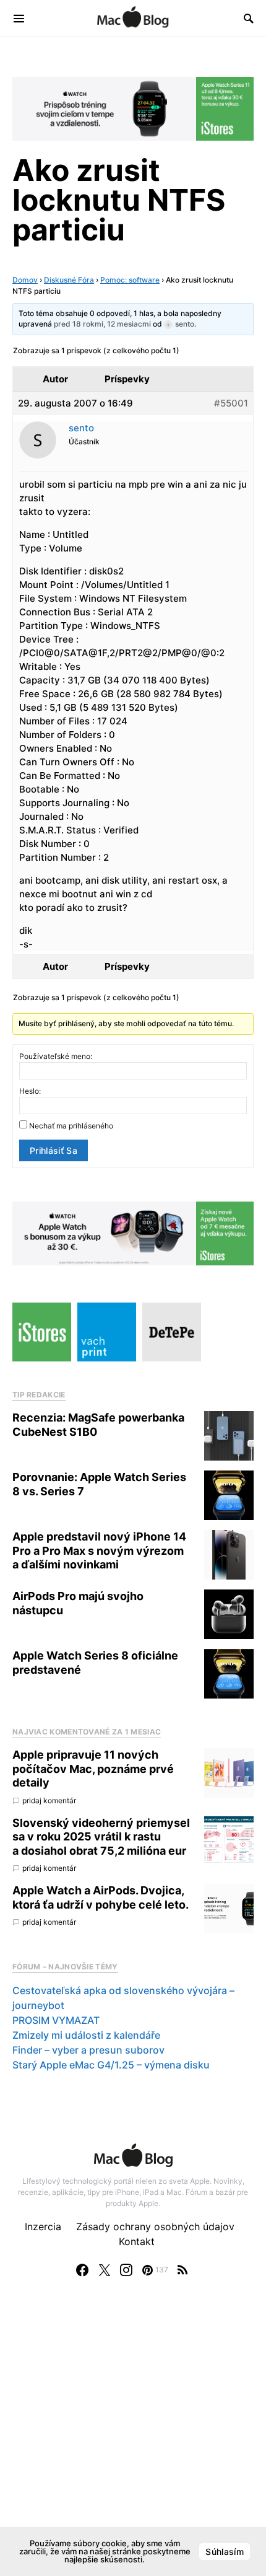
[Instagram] (126, 2270)
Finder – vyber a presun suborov (88, 2050)
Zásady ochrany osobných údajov (155, 2227)
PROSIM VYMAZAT (56, 2020)
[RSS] (182, 2270)
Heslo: (30, 1091)
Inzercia (43, 2227)
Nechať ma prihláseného (71, 1126)
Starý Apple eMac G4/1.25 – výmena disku (111, 2065)
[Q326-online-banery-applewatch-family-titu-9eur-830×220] (133, 1233)
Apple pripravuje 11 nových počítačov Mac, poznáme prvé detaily (93, 1769)
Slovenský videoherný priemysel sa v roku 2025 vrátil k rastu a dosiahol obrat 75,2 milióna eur (101, 1837)
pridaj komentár (49, 1800)
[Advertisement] (133, 2439)
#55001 (231, 403)
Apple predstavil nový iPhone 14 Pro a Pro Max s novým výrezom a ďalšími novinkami (99, 1550)
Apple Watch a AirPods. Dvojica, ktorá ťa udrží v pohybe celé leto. (101, 1897)
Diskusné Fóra (69, 280)
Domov (25, 280)
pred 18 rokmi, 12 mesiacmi (102, 324)
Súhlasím (225, 2552)
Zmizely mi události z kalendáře (86, 2035)
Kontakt (137, 2241)
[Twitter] (105, 2270)
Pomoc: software (130, 280)
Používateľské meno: (56, 1056)
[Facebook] (82, 2270)
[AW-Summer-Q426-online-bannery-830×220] (133, 108)
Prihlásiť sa (54, 1150)
